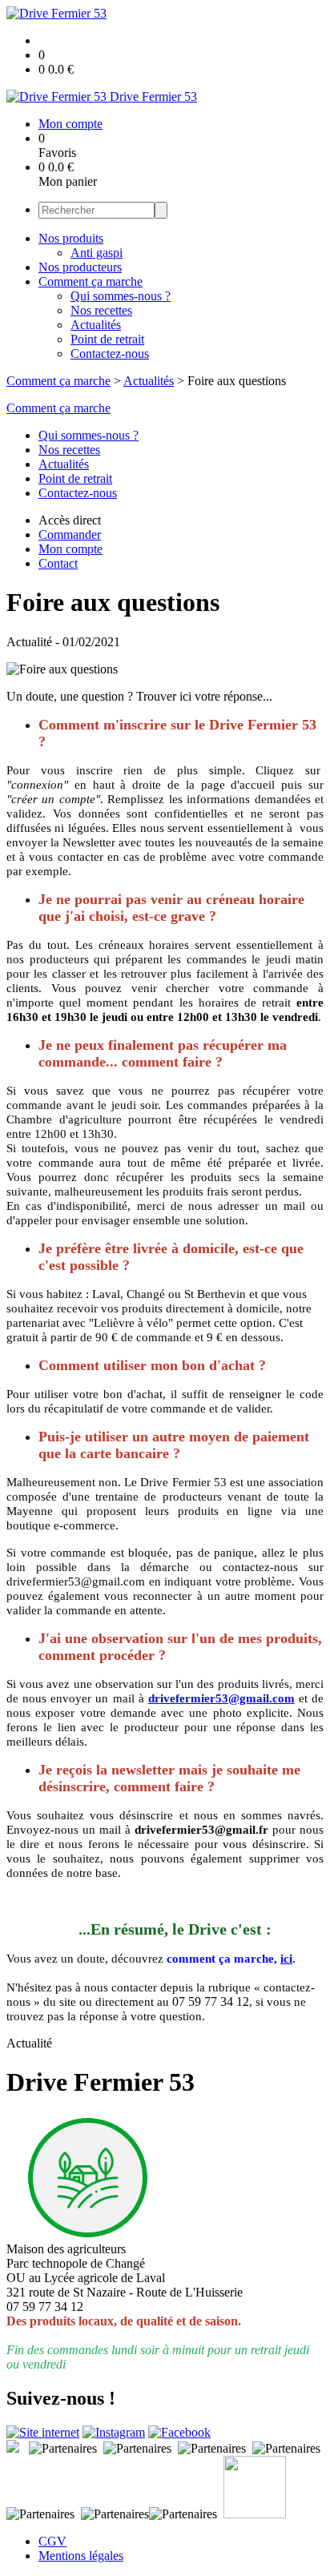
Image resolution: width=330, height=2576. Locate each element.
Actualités (96, 325)
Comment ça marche (91, 281)
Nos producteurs (80, 267)
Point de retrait (107, 339)
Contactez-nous (110, 354)
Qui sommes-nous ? (121, 296)
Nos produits (71, 238)
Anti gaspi (97, 253)
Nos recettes (101, 310)
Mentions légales (81, 2556)
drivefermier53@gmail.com (221, 1698)
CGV (52, 2541)
